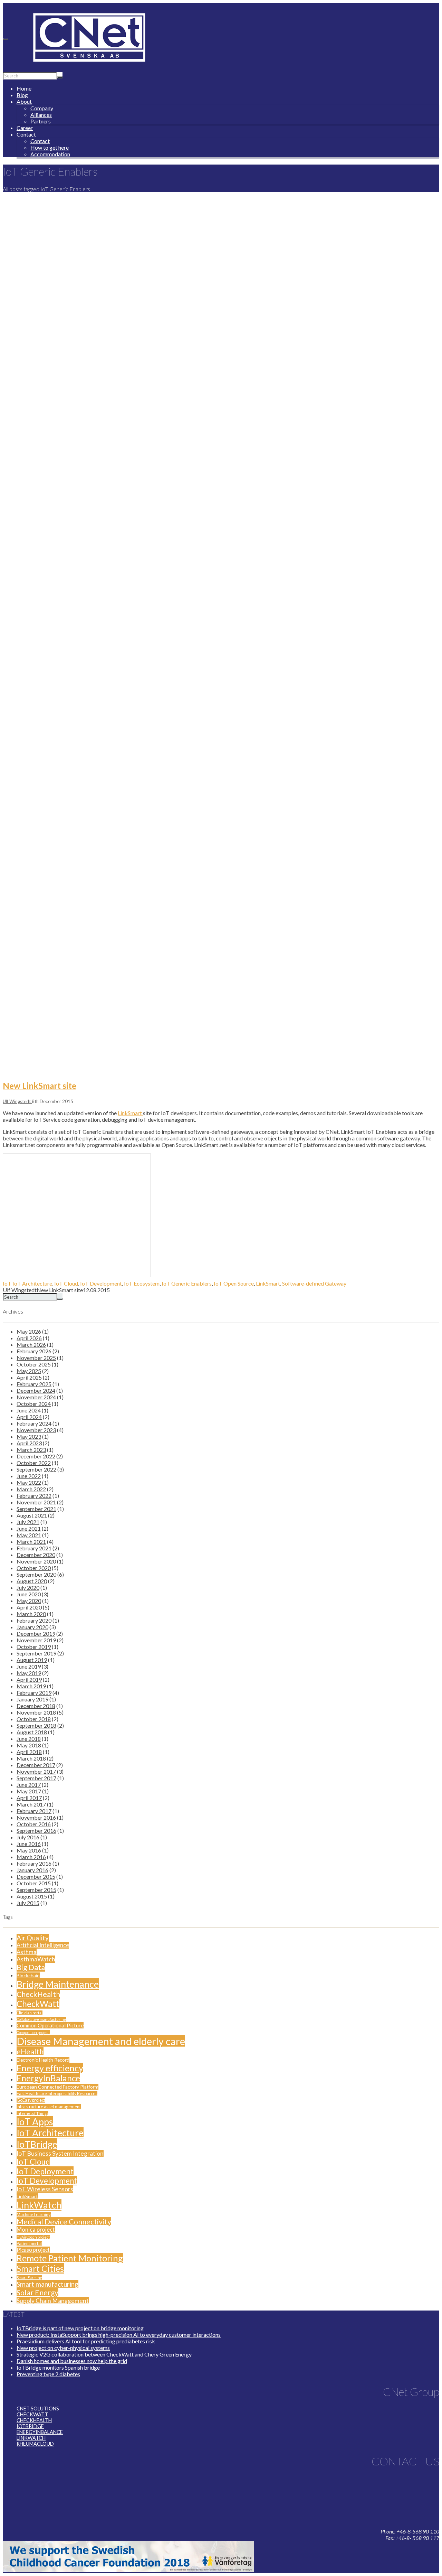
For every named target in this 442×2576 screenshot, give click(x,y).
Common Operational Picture (50, 2025)
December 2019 (36, 1634)
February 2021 (34, 1548)
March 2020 (31, 1614)
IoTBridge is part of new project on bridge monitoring (80, 2328)
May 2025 (29, 1371)
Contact (26, 134)
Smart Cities (40, 2268)
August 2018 (32, 1732)
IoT (7, 1283)
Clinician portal (30, 2013)
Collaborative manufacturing (41, 2019)
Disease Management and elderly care (101, 2041)
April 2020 (29, 1607)
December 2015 (36, 1877)
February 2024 (34, 1423)
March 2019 (31, 1686)
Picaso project (33, 2250)
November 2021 (36, 1502)
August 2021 (32, 1515)
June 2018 (29, 1739)
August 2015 (32, 1896)
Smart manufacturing (47, 2284)
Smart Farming (29, 2278)
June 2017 (29, 1785)
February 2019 (34, 1693)
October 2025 (34, 1364)
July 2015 (28, 1903)
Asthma (27, 1952)
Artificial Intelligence (43, 1945)
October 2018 (34, 1719)
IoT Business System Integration (60, 2153)
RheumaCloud (35, 2444)
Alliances (41, 115)
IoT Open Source (234, 1283)
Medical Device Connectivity (64, 2222)
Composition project (33, 2032)
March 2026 (31, 1345)
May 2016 (29, 1850)
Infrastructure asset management (49, 2107)
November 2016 (36, 1817)
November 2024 (36, 1397)
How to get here (50, 147)
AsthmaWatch (36, 1959)
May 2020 (29, 1601)
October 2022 (34, 1463)
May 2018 (29, 1745)
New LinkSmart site (40, 1086)
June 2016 (29, 1844)
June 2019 (29, 1666)
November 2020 (36, 1561)
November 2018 (36, 1712)
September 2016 (36, 1831)
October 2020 (34, 1568)
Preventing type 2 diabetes (48, 2374)
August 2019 (32, 1660)
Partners (41, 121)
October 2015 (34, 1883)
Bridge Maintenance (58, 1984)
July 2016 (28, 1837)
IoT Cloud (66, 1283)
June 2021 (29, 1528)
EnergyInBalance (48, 2078)
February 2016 (34, 1863)
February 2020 (34, 1620)
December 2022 (36, 1456)
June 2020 (29, 1594)
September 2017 (36, 1778)
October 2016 (34, 1824)
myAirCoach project (33, 2237)
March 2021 (31, 1542)
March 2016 (31, 1857)
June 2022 (29, 1476)
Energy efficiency (50, 2068)
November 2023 (36, 1430)
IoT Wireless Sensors (45, 2189)
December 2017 (36, 1765)
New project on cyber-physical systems (63, 2348)
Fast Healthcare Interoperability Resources (57, 2094)
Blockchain (28, 1975)
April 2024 (29, 1417)
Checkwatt (32, 2414)
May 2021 (29, 1535)
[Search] (60, 77)
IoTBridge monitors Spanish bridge (58, 2367)
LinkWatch (39, 2205)
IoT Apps (35, 2122)
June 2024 (29, 1410)
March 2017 (31, 1804)
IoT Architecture (32, 1283)
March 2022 (31, 1489)
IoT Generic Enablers (187, 1283)
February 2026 (34, 1351)
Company (42, 108)
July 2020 (28, 1588)
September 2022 (36, 1469)
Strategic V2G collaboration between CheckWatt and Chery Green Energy (104, 2354)
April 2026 (29, 1338)
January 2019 (32, 1699)
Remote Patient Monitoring (70, 2258)
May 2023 (29, 1436)
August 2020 (32, 1581)
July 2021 (28, 1522)
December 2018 (36, 1706)
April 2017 (29, 1798)
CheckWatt (38, 2004)
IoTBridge (37, 2144)
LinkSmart (130, 1113)
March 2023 (31, 1450)
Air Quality (33, 1938)
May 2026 (29, 1331)
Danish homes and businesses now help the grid (72, 2361)
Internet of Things (32, 2113)
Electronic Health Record (43, 2060)
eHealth (30, 2052)
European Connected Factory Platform (57, 2087)
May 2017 (29, 1791)
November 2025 (36, 1358)
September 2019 (36, 1653)
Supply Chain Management (53, 2301)
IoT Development (101, 1283)
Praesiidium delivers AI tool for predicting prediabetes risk (86, 2341)
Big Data (31, 1967)
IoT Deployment (45, 2171)
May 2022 (29, 1482)
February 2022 (34, 1496)
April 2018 (29, 1752)
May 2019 (29, 1673)
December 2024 (36, 1390)
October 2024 (34, 1404)
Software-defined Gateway (314, 1283)
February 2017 (34, 1811)
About (24, 101)
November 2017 (36, 1771)
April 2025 (29, 1377)
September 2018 (36, 1725)
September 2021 (36, 1509)
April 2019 (29, 1679)
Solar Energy (37, 2293)
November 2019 (36, 1640)
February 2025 (34, 1384)
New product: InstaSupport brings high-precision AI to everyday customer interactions (119, 2335)
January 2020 (32, 1627)
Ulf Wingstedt (17, 1101)
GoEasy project (31, 2100)
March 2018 (31, 1758)
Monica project (36, 2230)
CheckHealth (38, 1994)
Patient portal (29, 2244)
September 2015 (36, 1890)
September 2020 (36, 1574)
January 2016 (32, 1870)
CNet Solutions (38, 2409)
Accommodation (50, 154)
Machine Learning (34, 2215)
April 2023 (29, 1443)
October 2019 (34, 1647)
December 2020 (36, 1555)
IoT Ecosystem (142, 1283)
